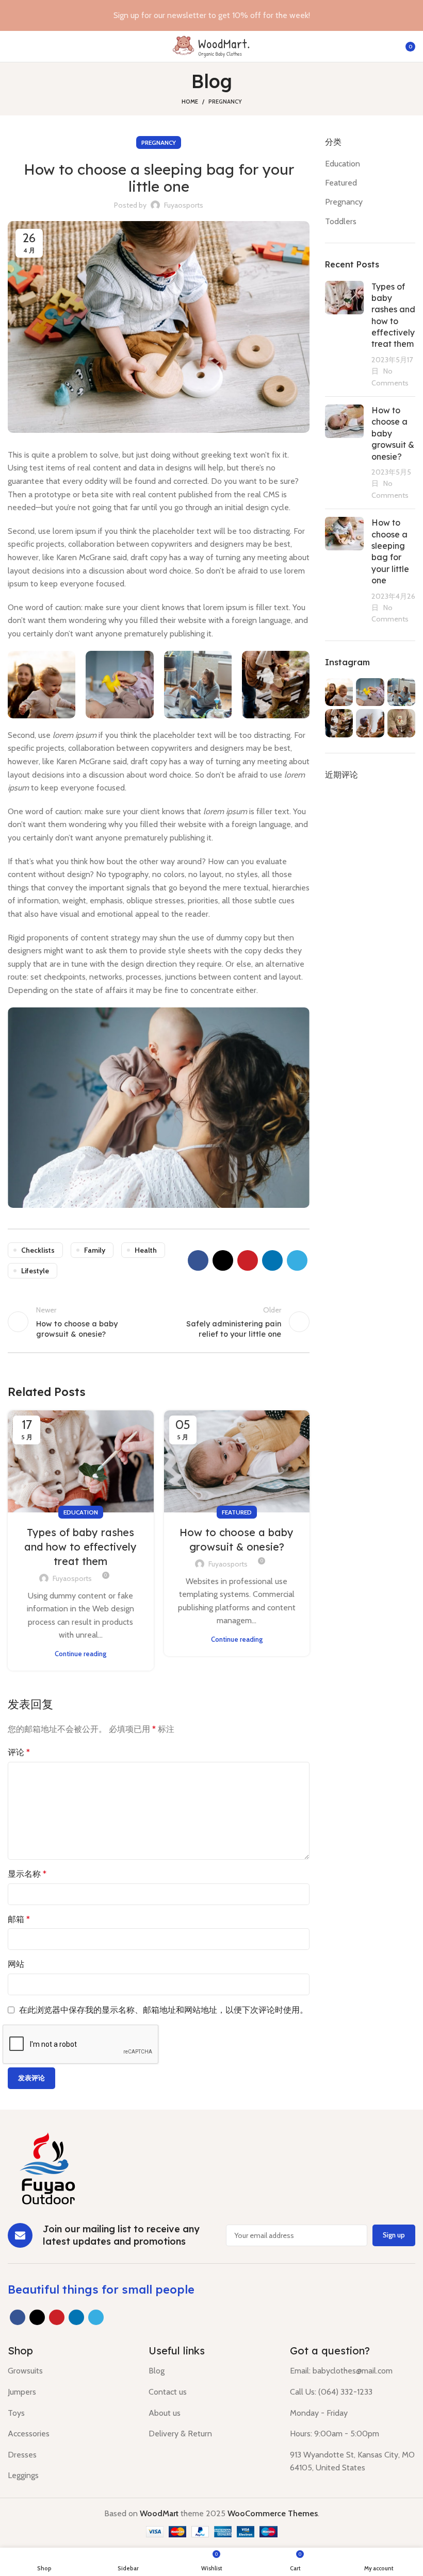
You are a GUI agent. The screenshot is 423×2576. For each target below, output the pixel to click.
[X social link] (223, 1260)
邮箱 (19, 1919)
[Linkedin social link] (272, 1260)
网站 (16, 1964)
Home (190, 102)
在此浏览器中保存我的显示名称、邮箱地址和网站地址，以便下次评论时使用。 (164, 2010)
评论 (19, 1752)
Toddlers (341, 221)
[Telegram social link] (297, 1260)
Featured (237, 1512)
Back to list (159, 1322)
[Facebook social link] (198, 1260)
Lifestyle (35, 1271)
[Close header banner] (410, 15)
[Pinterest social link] (248, 1260)
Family (95, 1250)
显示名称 (27, 1874)
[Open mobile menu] (12, 46)
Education (81, 1512)
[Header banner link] (196, 15)
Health (146, 1250)
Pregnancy (225, 102)
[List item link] (70, 2371)
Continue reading (80, 1654)
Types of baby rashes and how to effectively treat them (80, 1547)
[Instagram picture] (42, 685)
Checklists (38, 1250)
